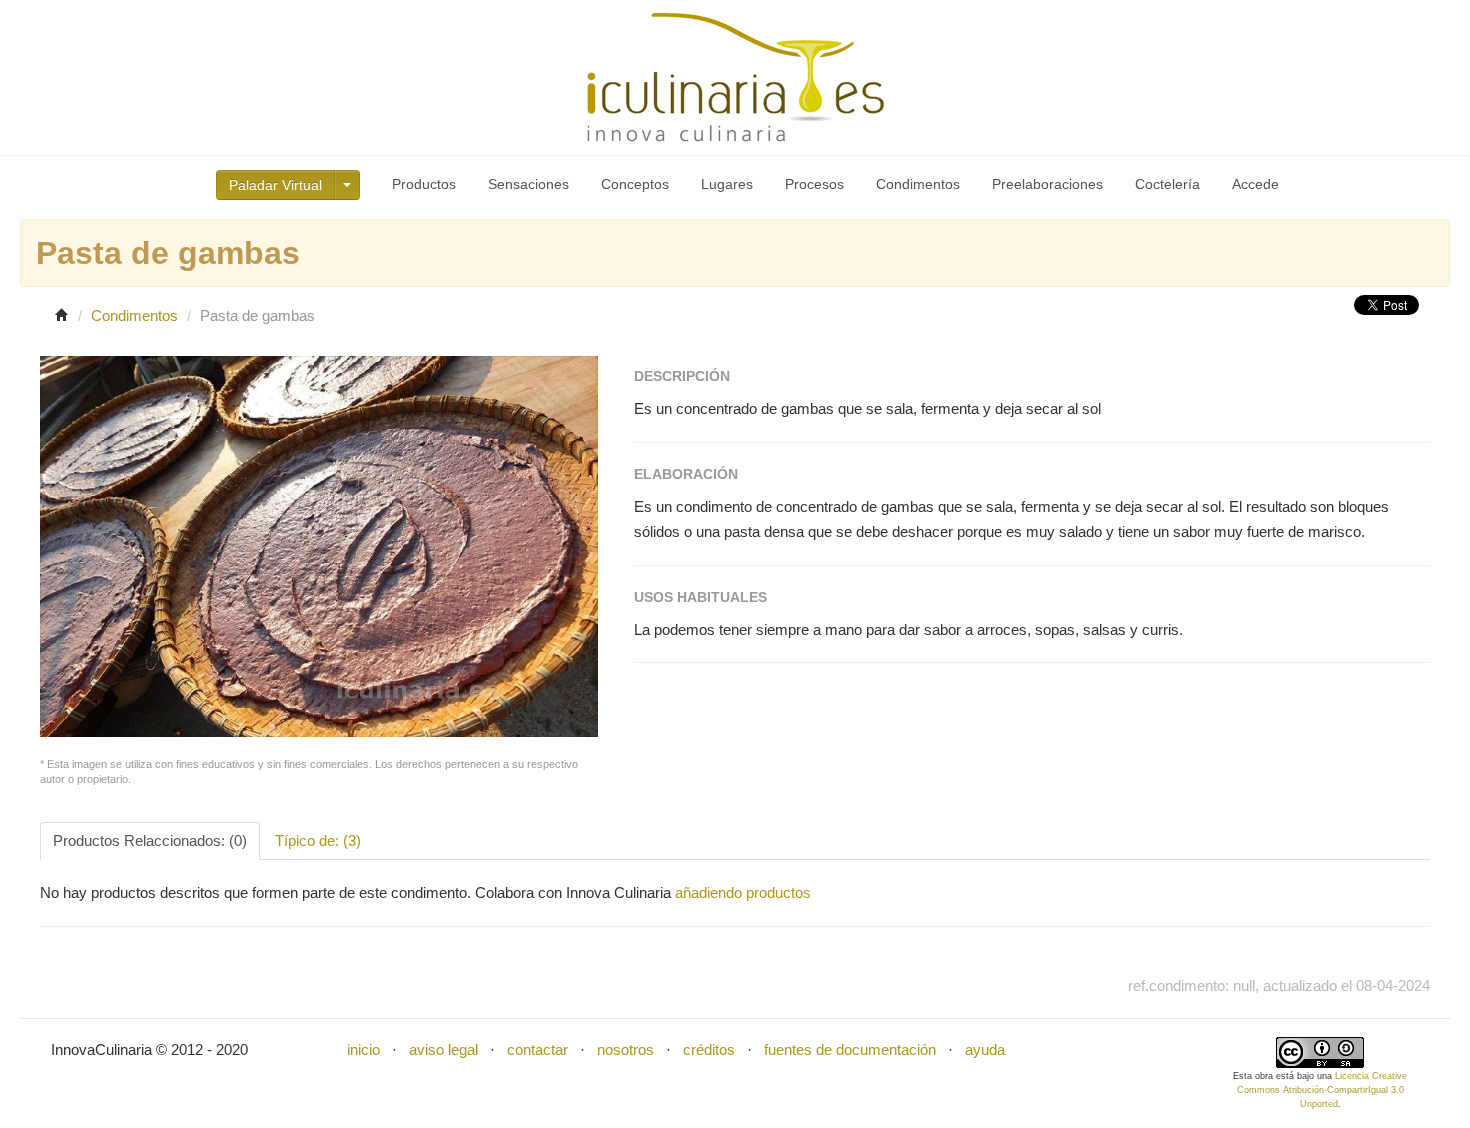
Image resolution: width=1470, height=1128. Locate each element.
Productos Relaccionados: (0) (150, 840)
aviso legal (443, 1049)
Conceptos (635, 184)
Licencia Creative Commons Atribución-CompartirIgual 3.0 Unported (1322, 1090)
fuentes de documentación (850, 1049)
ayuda (985, 1049)
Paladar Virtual (275, 185)
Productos (424, 184)
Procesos (814, 184)
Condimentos (918, 184)
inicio (363, 1049)
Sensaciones (528, 184)
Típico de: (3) (318, 840)
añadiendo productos (743, 892)
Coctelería (1167, 184)
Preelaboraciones (1047, 184)
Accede (1255, 184)
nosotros (625, 1049)
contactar (537, 1049)
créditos (709, 1049)
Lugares (727, 184)
